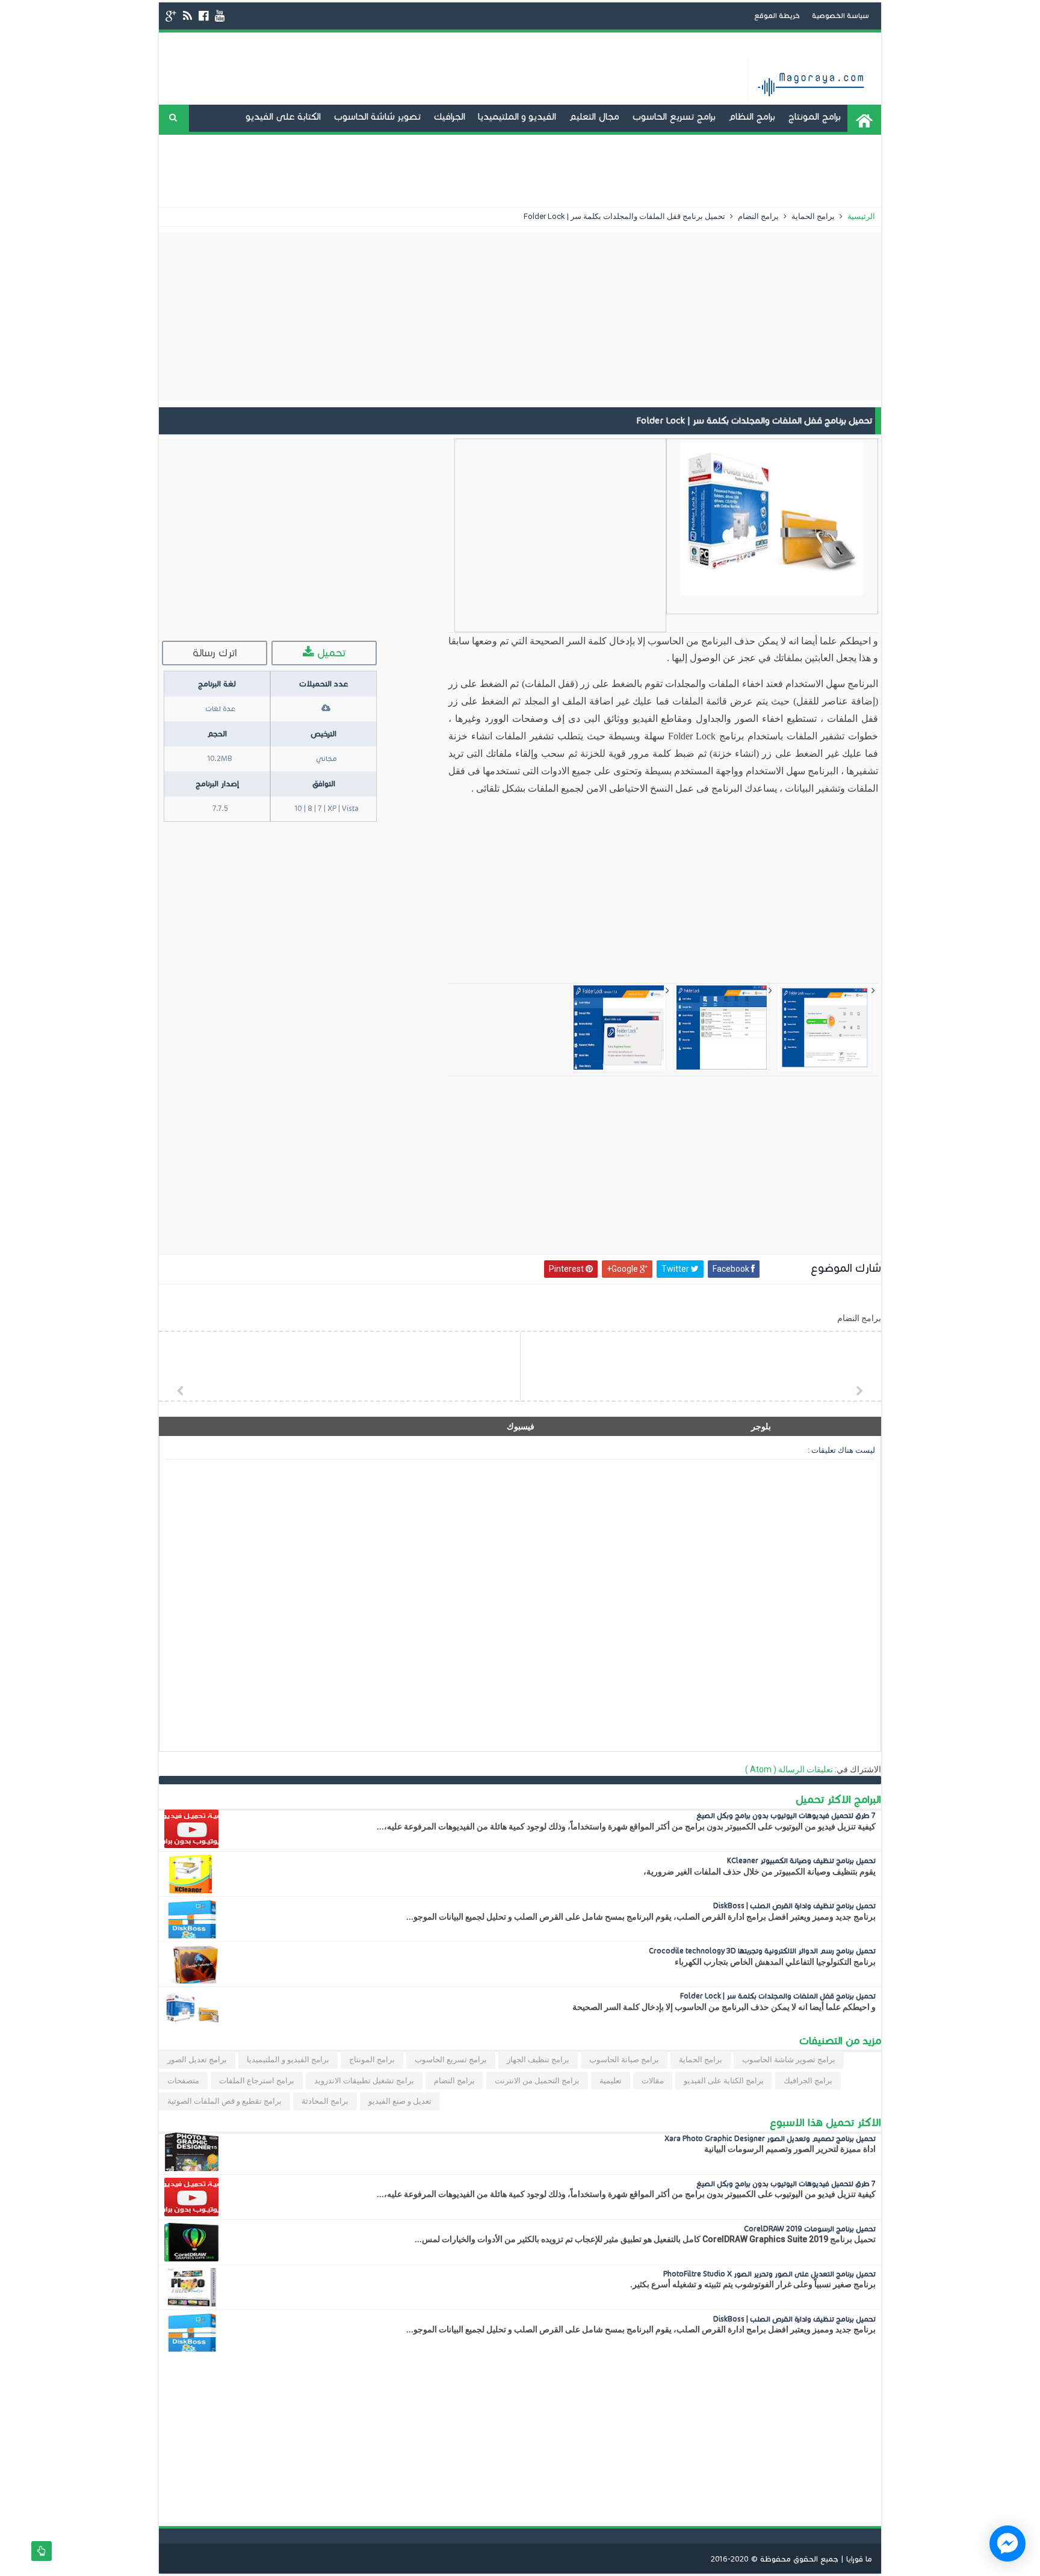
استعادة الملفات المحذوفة (821, 171)
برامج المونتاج (814, 116)
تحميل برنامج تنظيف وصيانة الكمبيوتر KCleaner (801, 1860)
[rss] (187, 16)
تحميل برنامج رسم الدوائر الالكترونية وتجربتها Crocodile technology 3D (762, 1951)
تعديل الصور (690, 171)
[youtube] (220, 16)
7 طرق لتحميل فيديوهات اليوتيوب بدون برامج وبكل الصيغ (786, 1815)
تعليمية (611, 2081)
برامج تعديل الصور (197, 2060)
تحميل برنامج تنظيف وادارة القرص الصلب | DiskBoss (794, 1906)
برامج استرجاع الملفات (257, 2081)
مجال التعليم (594, 116)
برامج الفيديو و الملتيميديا (288, 2060)
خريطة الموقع (777, 15)
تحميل (330, 653)
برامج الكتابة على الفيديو (724, 2081)
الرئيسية (860, 216)
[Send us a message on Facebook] (1007, 2544)
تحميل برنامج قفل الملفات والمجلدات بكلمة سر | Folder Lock (778, 1996)
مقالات (653, 2081)
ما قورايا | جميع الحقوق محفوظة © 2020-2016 (791, 2559)
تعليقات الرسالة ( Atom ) (789, 1769)
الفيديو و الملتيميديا (517, 116)
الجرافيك (449, 116)
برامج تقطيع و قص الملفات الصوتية (224, 2101)
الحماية (741, 171)
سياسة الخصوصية (840, 15)
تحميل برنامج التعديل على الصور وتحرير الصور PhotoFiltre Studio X (769, 2274)
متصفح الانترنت (364, 143)
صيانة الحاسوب (437, 143)
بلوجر (761, 1426)
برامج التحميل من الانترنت (537, 2081)
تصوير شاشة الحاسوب (377, 116)
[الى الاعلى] (42, 2551)
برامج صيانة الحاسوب (624, 2060)
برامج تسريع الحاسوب (674, 116)
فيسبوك (521, 1426)
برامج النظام (752, 116)
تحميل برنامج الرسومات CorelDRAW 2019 (810, 2229)
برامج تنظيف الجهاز (538, 2060)
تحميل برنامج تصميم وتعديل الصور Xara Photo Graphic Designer (770, 2138)
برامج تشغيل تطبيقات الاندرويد (779, 143)
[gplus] (171, 16)
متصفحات (183, 2081)
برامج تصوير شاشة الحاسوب (789, 2060)
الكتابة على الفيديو (283, 116)
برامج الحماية (812, 216)
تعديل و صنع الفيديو (664, 143)
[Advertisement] (520, 317)
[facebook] (203, 16)
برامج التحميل (583, 143)
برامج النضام (757, 216)
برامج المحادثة (294, 143)
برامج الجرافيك (808, 2081)
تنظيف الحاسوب (512, 143)
